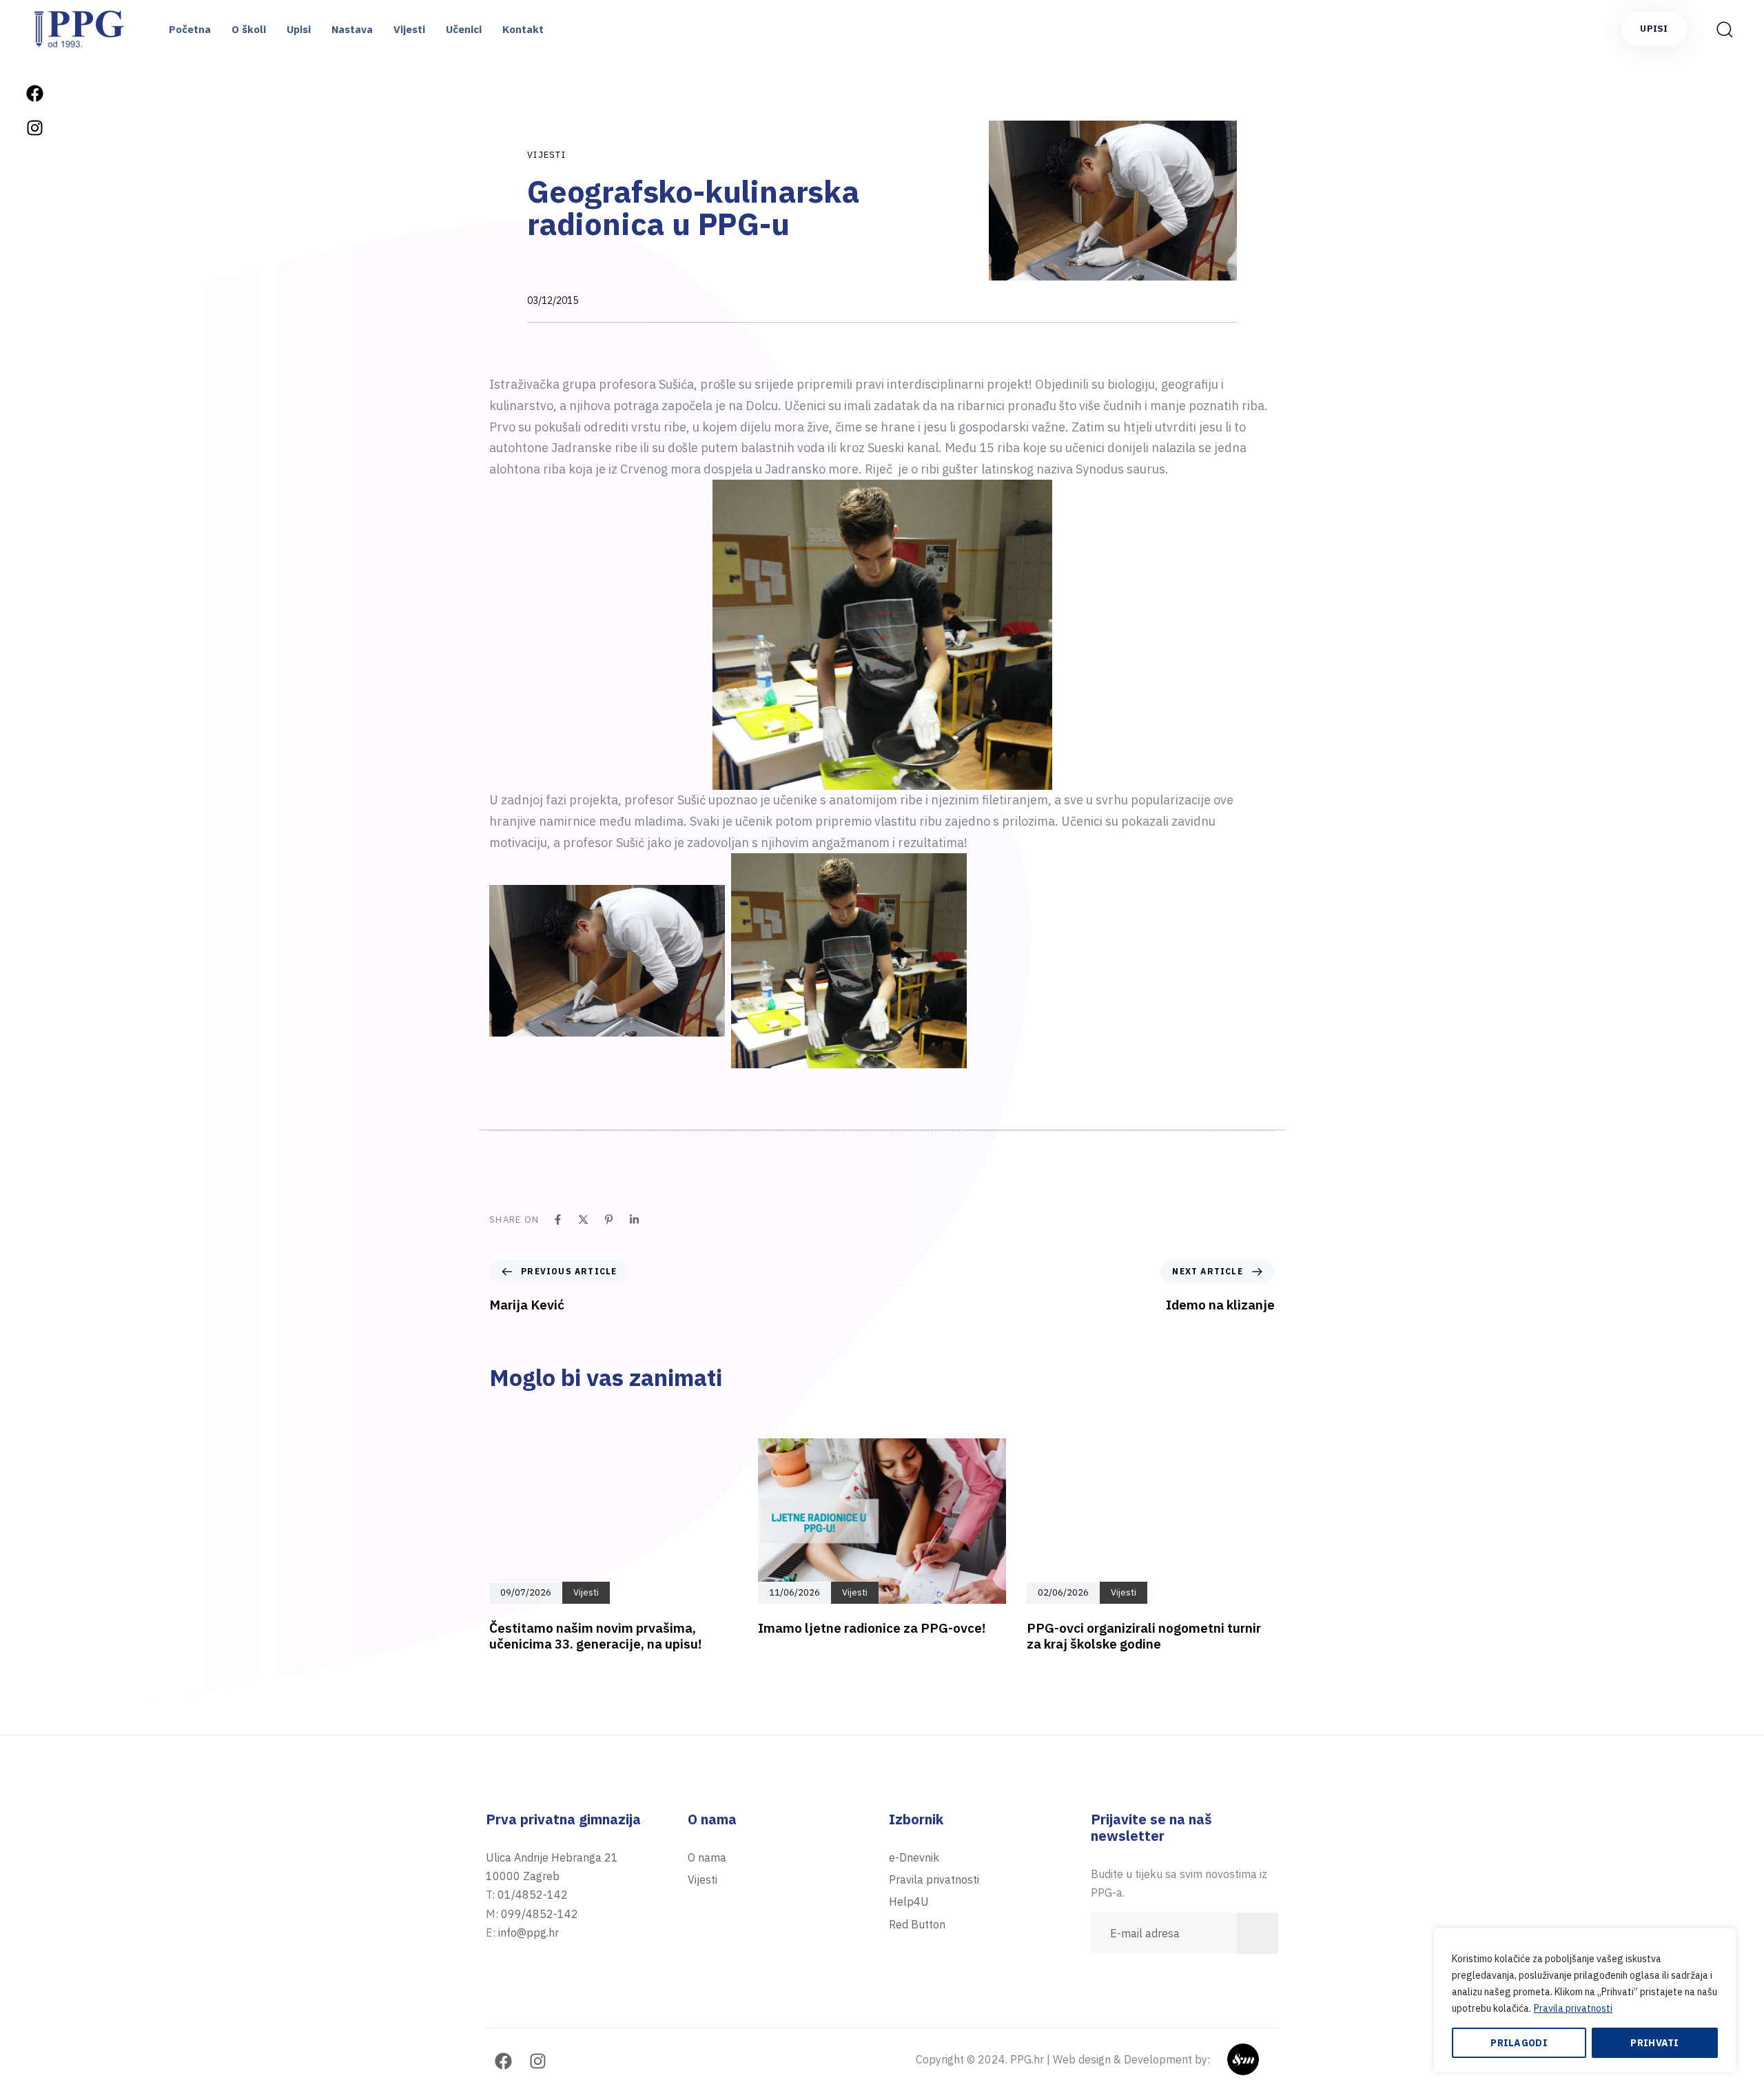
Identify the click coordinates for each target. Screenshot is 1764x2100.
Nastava (352, 29)
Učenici (464, 29)
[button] (1720, 29)
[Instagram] (34, 128)
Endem (1261, 2059)
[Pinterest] (609, 1220)
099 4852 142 (34, 1485)
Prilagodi (1519, 2043)
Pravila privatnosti (1573, 2008)
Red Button (917, 1924)
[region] (1585, 2000)
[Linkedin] (634, 1220)
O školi (249, 29)
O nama (707, 1857)
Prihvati (1654, 2043)
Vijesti (409, 29)
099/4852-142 (540, 1914)
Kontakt (523, 29)
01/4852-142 (533, 1895)
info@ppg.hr (34, 1569)
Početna (190, 29)
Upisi (299, 29)
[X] (583, 1220)
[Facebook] (34, 93)
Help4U (909, 1902)
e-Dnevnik (914, 1857)
